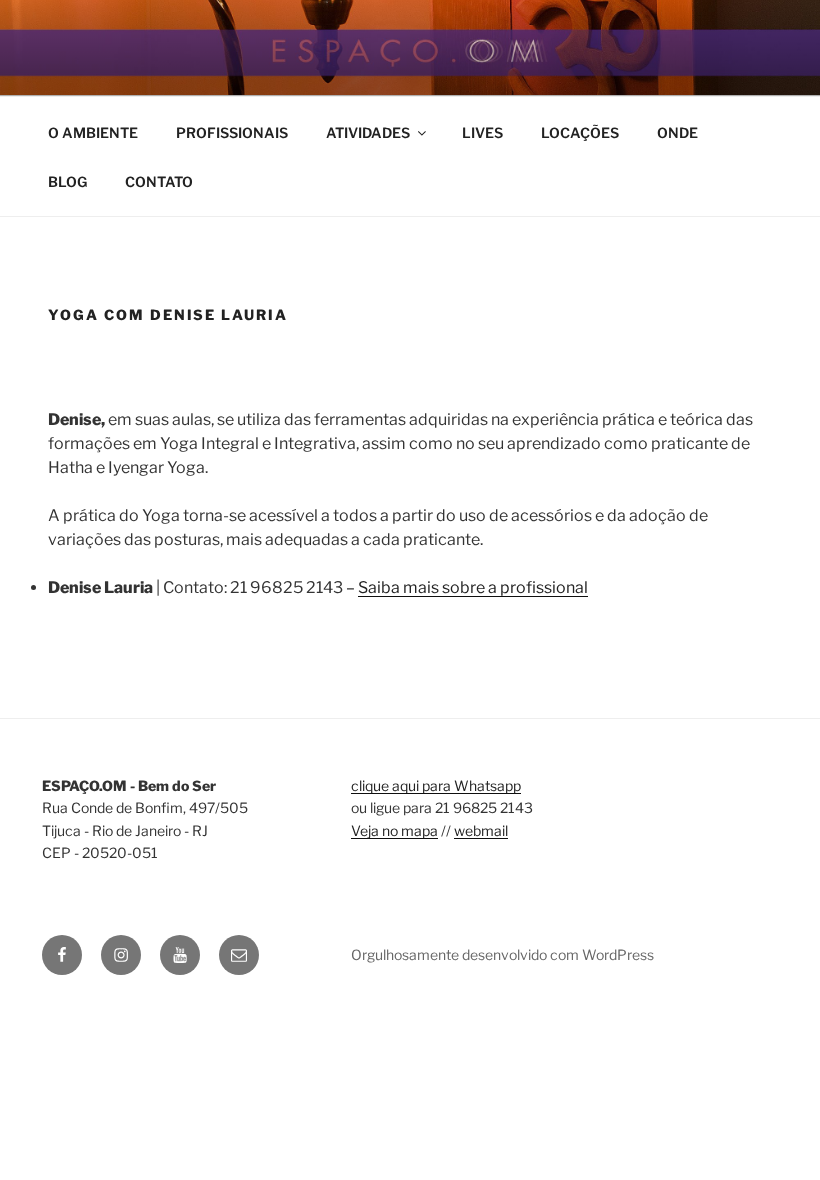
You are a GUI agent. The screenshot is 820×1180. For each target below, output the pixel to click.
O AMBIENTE (93, 132)
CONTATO (159, 181)
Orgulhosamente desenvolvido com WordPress (502, 954)
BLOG (67, 181)
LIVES (482, 132)
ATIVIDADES (368, 132)
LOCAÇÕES (580, 132)
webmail (481, 830)
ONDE (677, 132)
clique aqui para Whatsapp (436, 785)
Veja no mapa (394, 830)
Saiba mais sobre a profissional (473, 587)
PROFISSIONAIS (232, 132)
